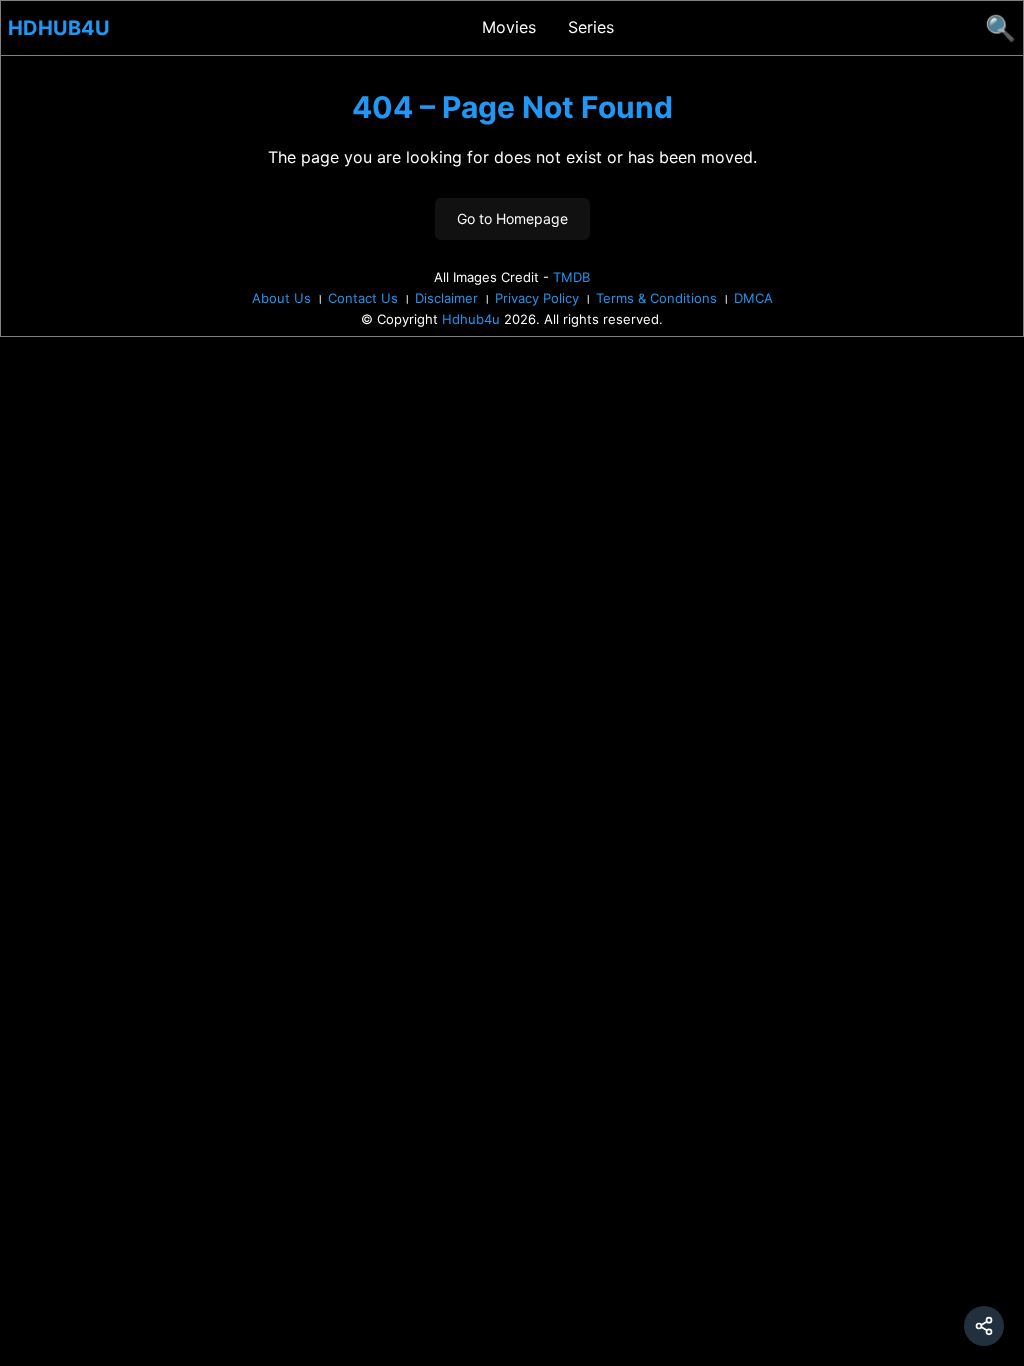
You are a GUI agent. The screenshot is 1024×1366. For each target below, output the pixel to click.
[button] (984, 1326)
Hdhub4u (59, 28)
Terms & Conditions (656, 298)
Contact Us (363, 298)
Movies (509, 27)
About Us (281, 298)
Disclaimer (446, 298)
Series (591, 27)
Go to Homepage (512, 218)
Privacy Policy (537, 298)
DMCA (753, 298)
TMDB (571, 277)
